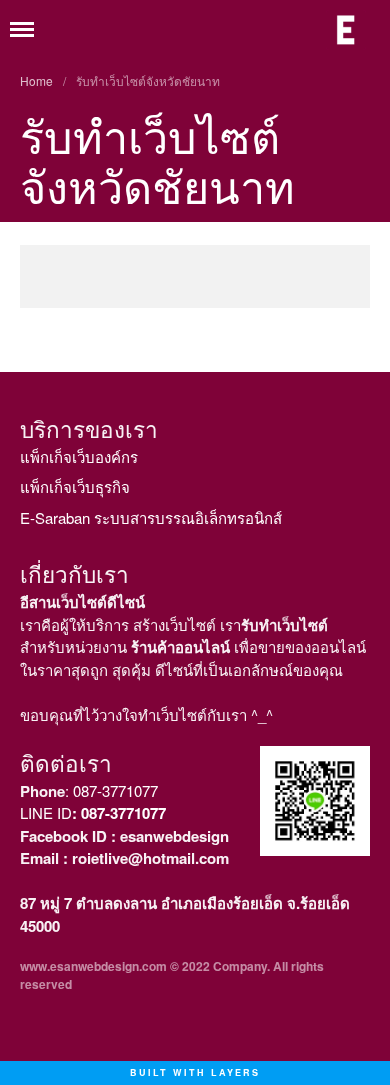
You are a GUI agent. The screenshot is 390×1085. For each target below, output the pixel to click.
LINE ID (93, 812)
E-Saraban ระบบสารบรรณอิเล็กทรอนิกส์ (151, 517)
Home (36, 80)
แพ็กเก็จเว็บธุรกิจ (75, 486)
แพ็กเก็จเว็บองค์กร (79, 456)
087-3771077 (115, 790)
